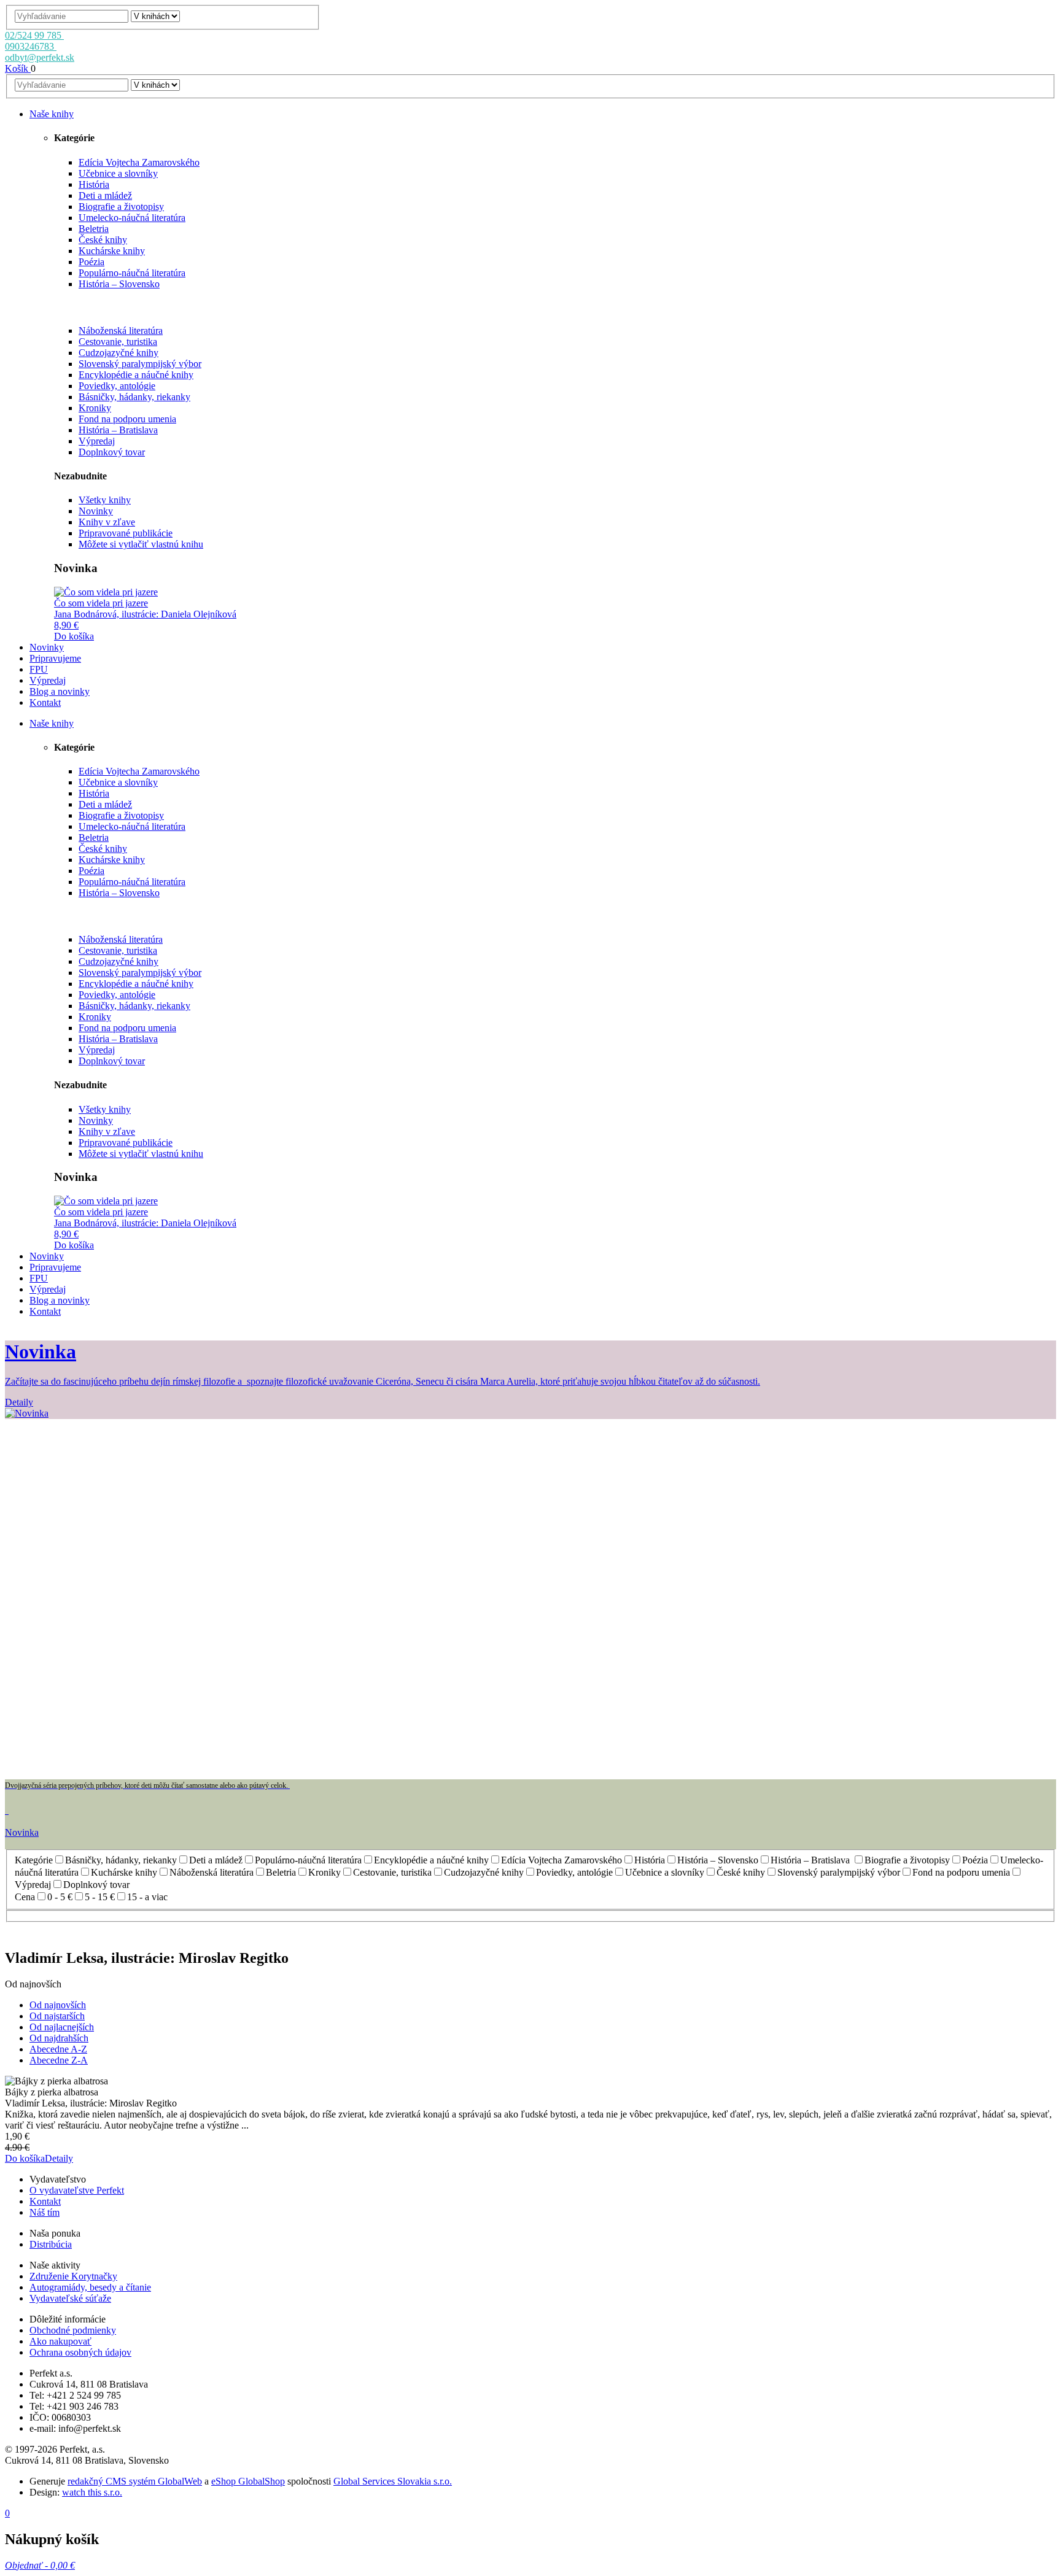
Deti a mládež (105, 195)
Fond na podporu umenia (127, 419)
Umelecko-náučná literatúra (132, 218)
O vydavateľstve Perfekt (77, 2190)
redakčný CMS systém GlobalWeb (135, 2481)
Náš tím (45, 2212)
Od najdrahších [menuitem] (59, 2038)
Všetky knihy (105, 500)
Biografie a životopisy (121, 207)
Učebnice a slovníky (118, 173)
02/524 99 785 (34, 35)
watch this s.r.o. (92, 2492)
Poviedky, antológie (117, 386)
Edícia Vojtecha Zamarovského (139, 162)
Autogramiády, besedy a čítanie (90, 2287)
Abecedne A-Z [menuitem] (58, 2049)
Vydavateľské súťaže (70, 2298)
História (94, 184)
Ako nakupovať (60, 2341)
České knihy (103, 240)
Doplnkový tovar (112, 452)
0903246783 (31, 46)
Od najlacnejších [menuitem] (62, 2027)
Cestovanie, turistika (118, 342)
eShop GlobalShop (248, 2481)
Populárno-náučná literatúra (132, 273)
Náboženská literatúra (121, 331)
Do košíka (74, 636)
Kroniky (95, 408)
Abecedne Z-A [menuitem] (59, 2060)
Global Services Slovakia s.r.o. (393, 2481)
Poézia (91, 262)
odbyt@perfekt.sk (40, 57)
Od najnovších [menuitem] (58, 2005)
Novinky (96, 511)
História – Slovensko (119, 284)
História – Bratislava (118, 430)
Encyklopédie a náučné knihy (136, 375)
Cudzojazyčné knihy (119, 353)
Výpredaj (97, 441)
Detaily (59, 2158)
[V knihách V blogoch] (155, 16)
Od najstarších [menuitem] (57, 2016)
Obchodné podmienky (73, 2330)
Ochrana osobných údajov (80, 2352)
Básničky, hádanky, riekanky (134, 397)
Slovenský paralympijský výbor (140, 364)
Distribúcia (51, 2244)
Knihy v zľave (107, 522)
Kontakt (45, 2201)
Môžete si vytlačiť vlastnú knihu (141, 544)
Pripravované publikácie (126, 533)
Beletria (94, 229)
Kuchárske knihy (112, 251)
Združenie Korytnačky (73, 2276)
